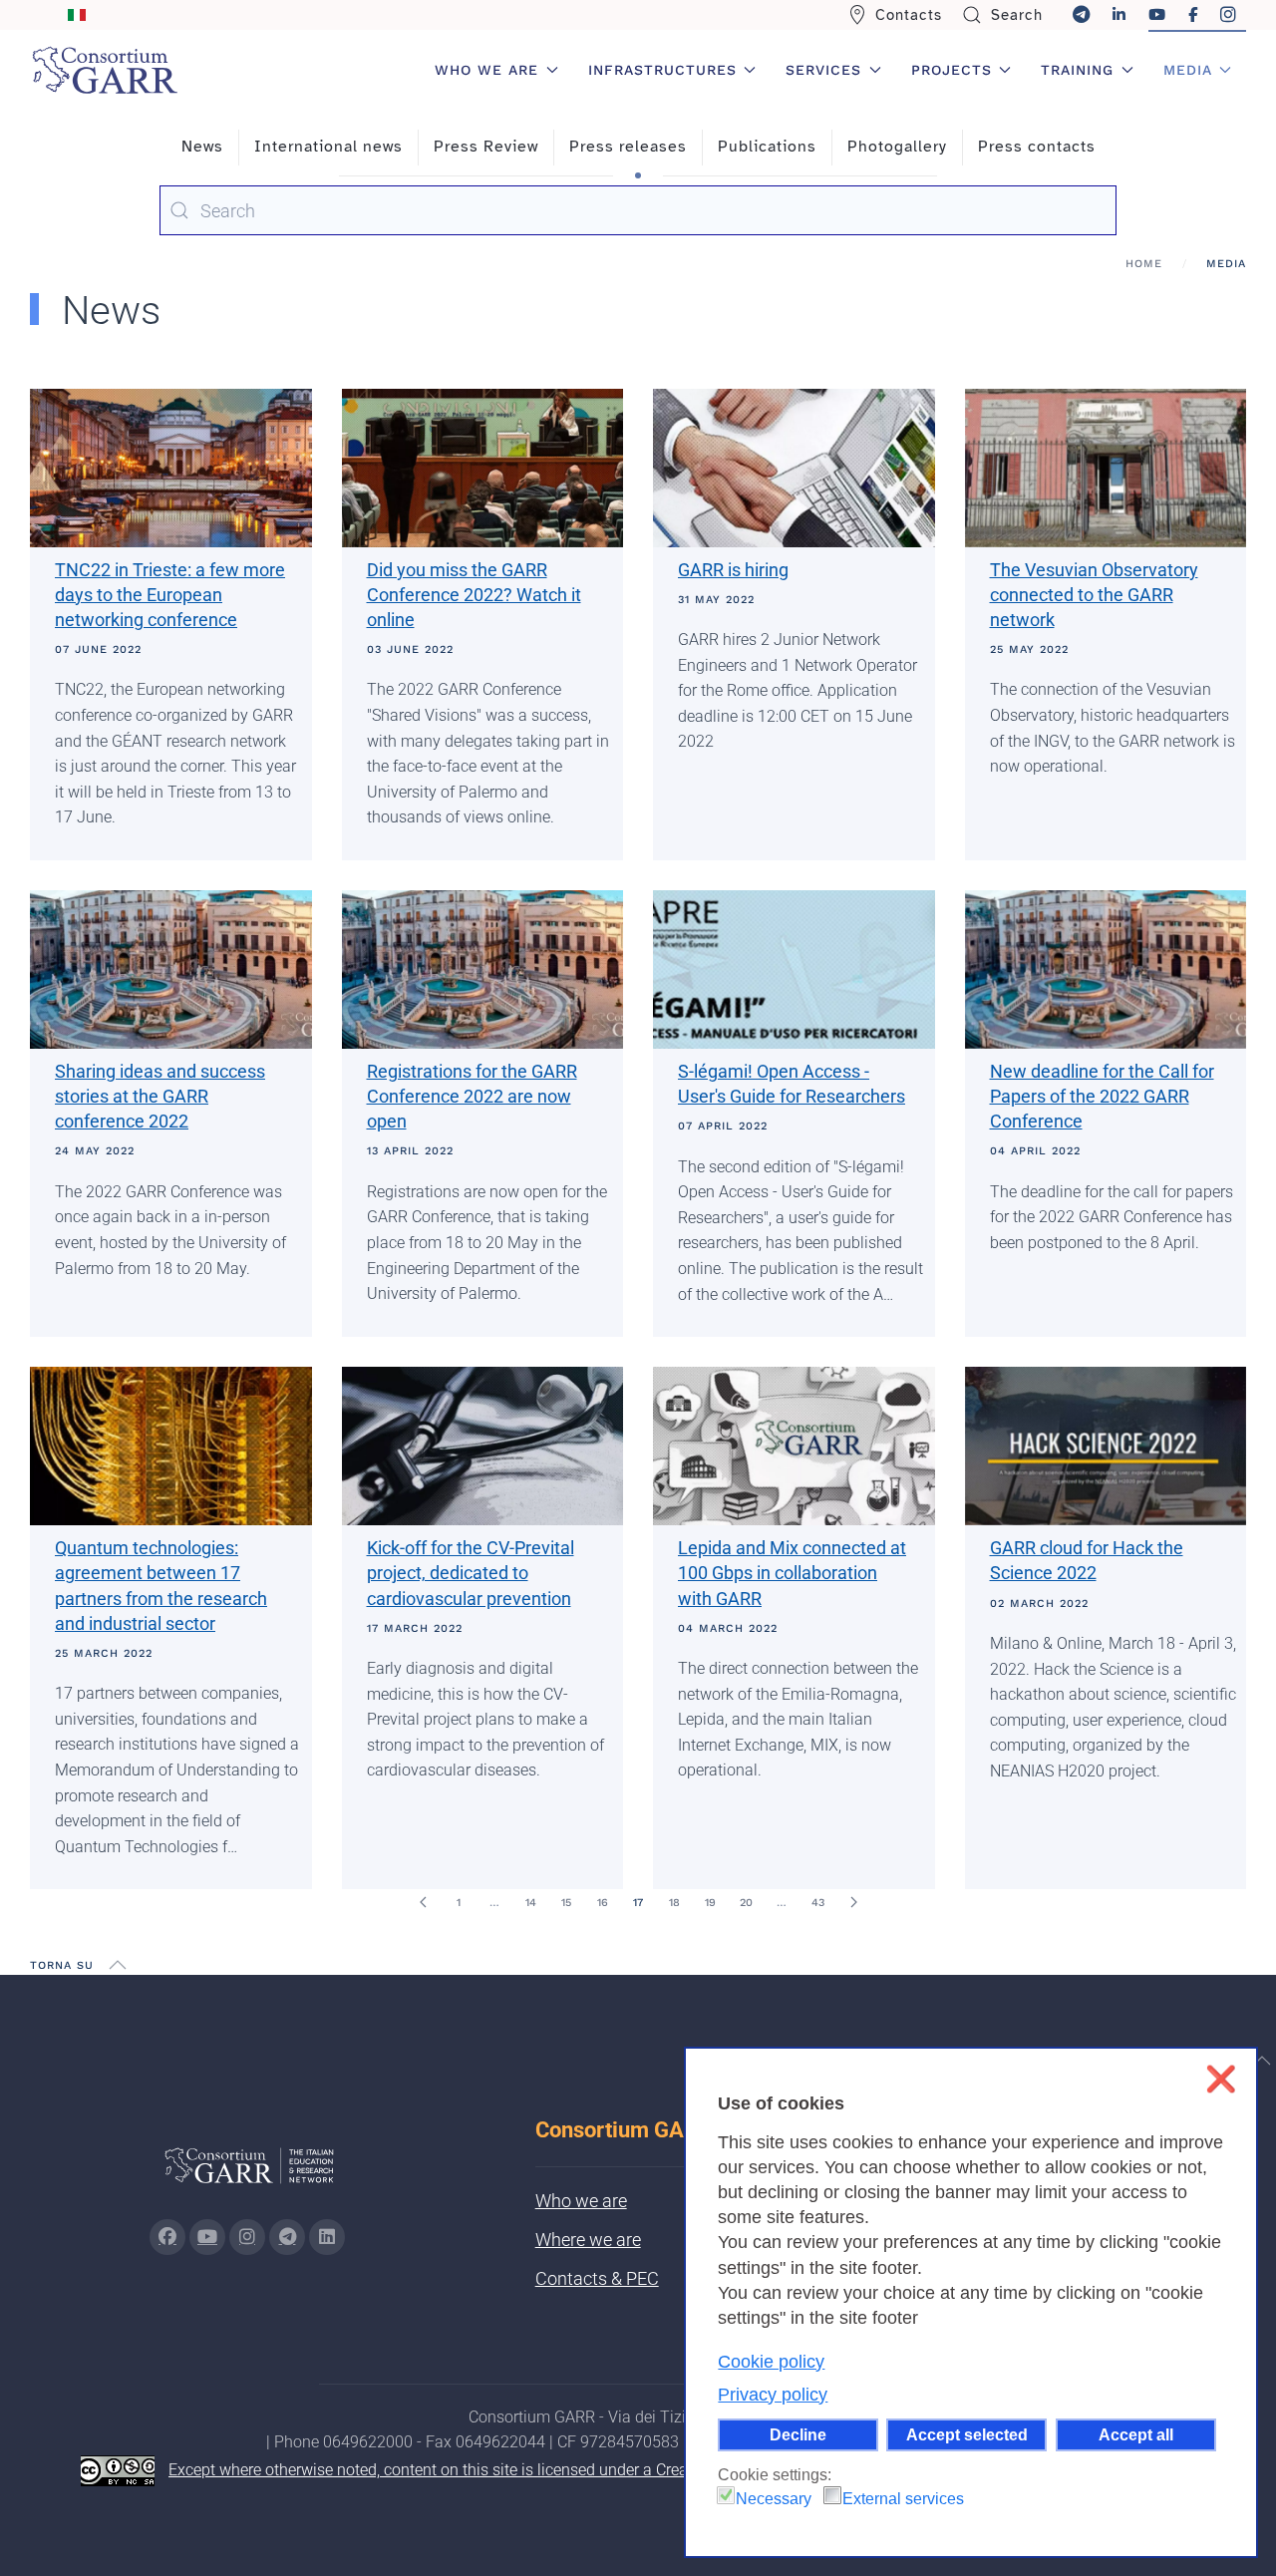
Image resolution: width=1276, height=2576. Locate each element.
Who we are (581, 2201)
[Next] (853, 1902)
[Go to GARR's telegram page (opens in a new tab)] (287, 2237)
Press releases (628, 147)
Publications (767, 147)
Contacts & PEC (597, 2278)
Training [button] (1077, 70)
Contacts (909, 15)
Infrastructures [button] (662, 70)
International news (328, 147)
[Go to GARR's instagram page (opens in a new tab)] (247, 2237)
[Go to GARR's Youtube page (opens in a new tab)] (207, 2237)
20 (746, 1903)
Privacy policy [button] (773, 2395)
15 (566, 1903)
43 (818, 1903)
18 (674, 1903)
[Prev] (423, 1902)
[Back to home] (105, 70)
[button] (118, 1965)
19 (710, 1903)
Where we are (588, 2240)
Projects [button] (952, 70)
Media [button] (1188, 70)
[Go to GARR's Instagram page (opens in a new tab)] (167, 2237)
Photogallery (897, 147)
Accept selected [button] (967, 2434)
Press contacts (1037, 147)
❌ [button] (1221, 2079)
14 (531, 1903)
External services (903, 2499)
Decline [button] (798, 2434)
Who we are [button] (486, 70)
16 (603, 1903)
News (202, 147)
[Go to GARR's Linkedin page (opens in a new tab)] (327, 2237)
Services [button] (823, 70)
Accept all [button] (1136, 2434)
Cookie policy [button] (771, 2362)
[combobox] (638, 210)
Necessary (774, 2499)
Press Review (486, 147)
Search (1017, 15)
